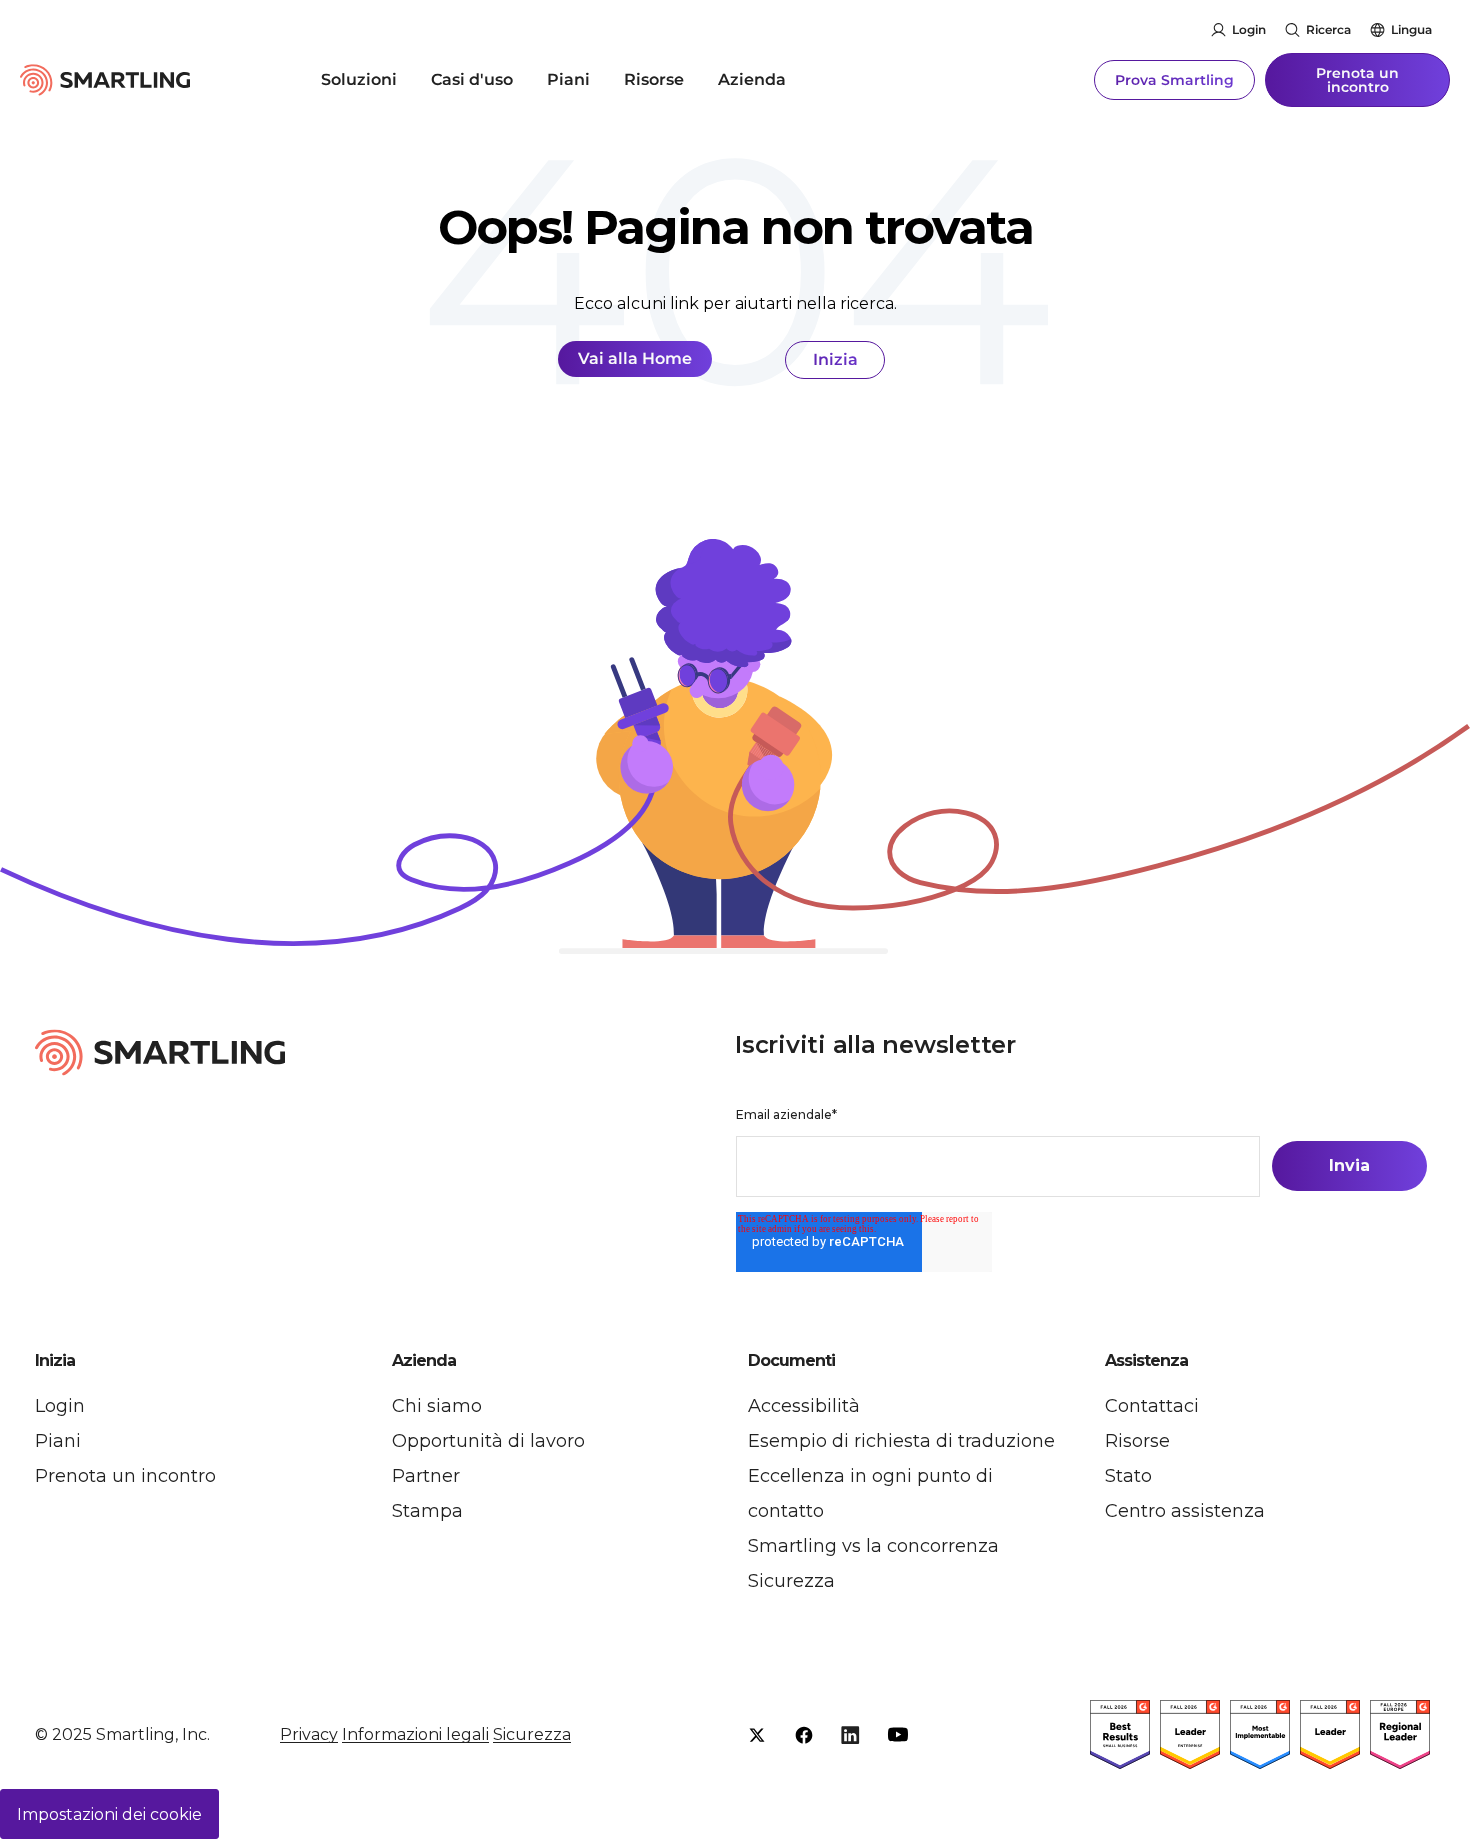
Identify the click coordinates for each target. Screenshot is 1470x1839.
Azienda (752, 79)
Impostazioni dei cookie (109, 1814)
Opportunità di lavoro (488, 1441)
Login (1249, 29)
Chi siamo (437, 1406)
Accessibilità (804, 1406)
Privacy (309, 1734)
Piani (568, 79)
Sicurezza (791, 1581)
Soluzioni (359, 79)
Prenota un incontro (1357, 80)
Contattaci (1152, 1406)
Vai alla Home (635, 358)
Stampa (427, 1511)
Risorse (654, 79)
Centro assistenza (1185, 1511)
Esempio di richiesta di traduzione (901, 1441)
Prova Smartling (1174, 80)
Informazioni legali (415, 1734)
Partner (426, 1476)
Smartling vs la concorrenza (873, 1546)
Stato (1128, 1476)
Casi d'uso (472, 79)
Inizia (835, 359)
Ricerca (1328, 29)
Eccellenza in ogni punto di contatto (870, 1493)
